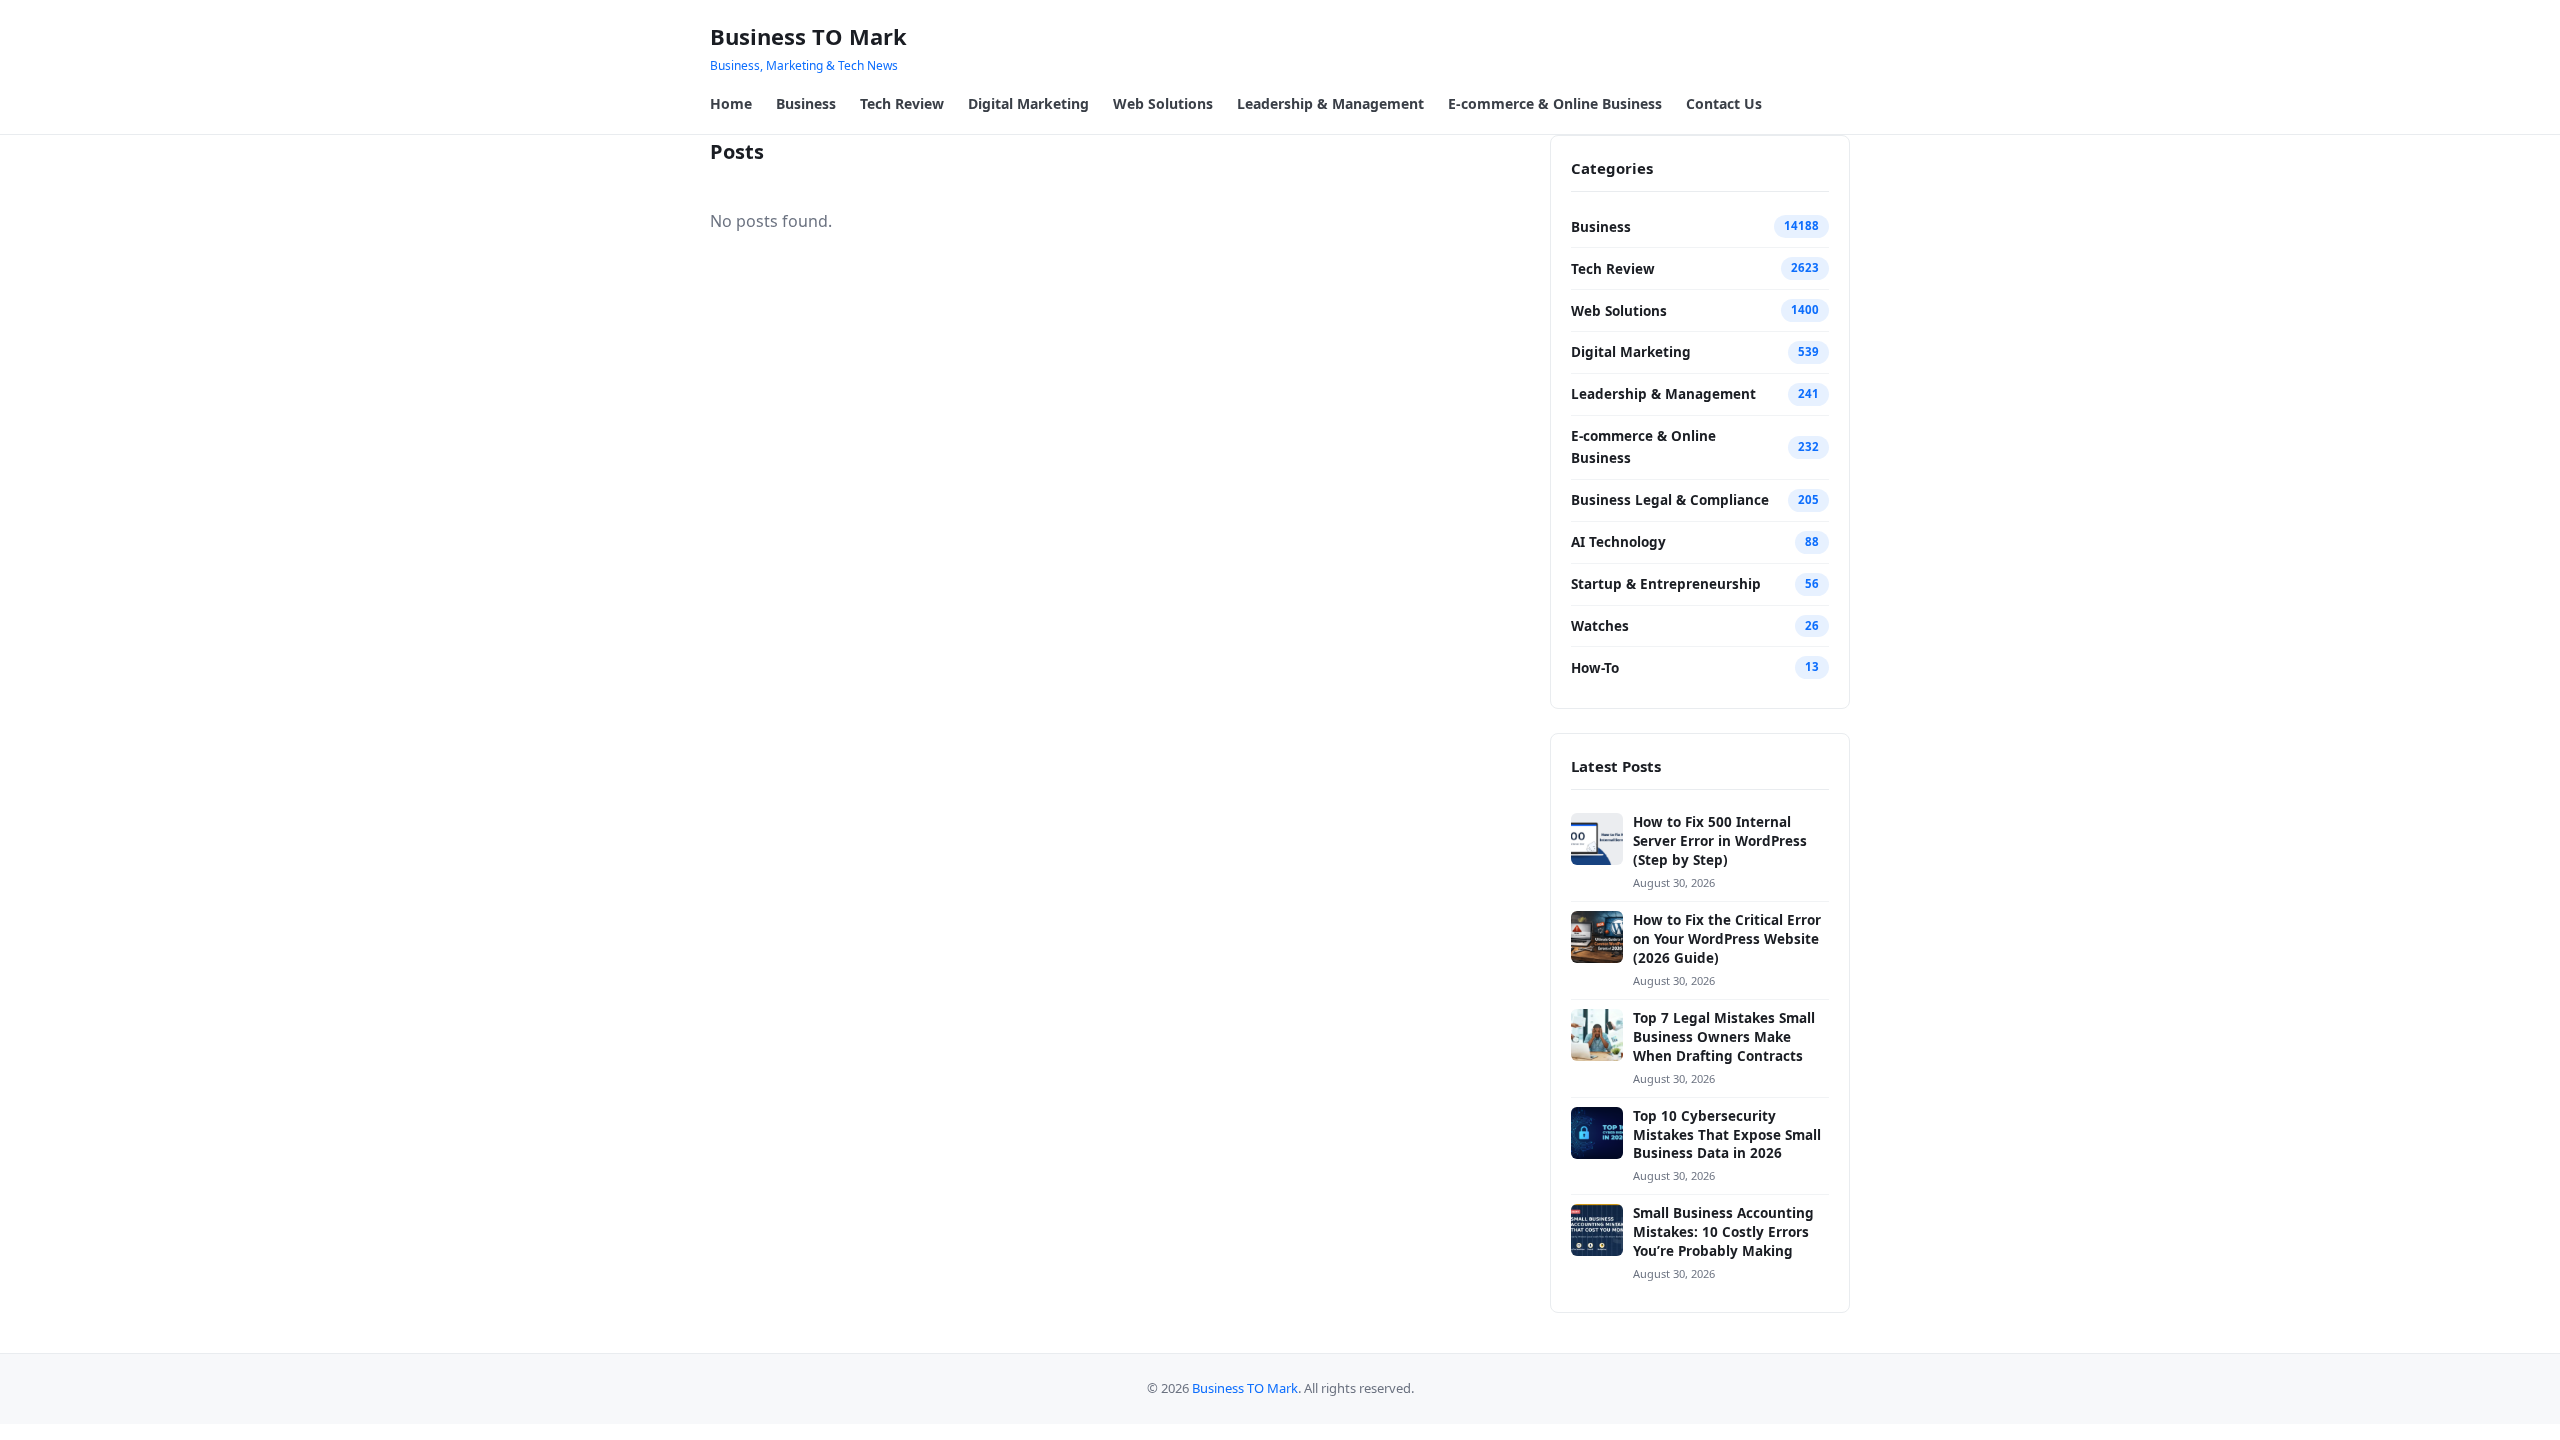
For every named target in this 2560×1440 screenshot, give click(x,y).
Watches (1600, 626)
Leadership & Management (1330, 103)
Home (731, 103)
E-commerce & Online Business (1555, 103)
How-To (1595, 668)
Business (806, 103)
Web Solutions (1163, 103)
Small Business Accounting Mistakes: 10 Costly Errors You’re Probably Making (1723, 1232)
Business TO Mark (808, 36)
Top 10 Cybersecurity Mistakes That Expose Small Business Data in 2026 (1727, 1135)
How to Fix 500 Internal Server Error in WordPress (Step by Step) (1720, 841)
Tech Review (902, 103)
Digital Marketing (1028, 103)
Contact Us (1724, 103)
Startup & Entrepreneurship (1666, 584)
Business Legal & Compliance (1670, 500)
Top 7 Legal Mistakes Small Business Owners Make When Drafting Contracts (1724, 1037)
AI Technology (1618, 542)
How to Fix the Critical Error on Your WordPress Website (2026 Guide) (1727, 939)
